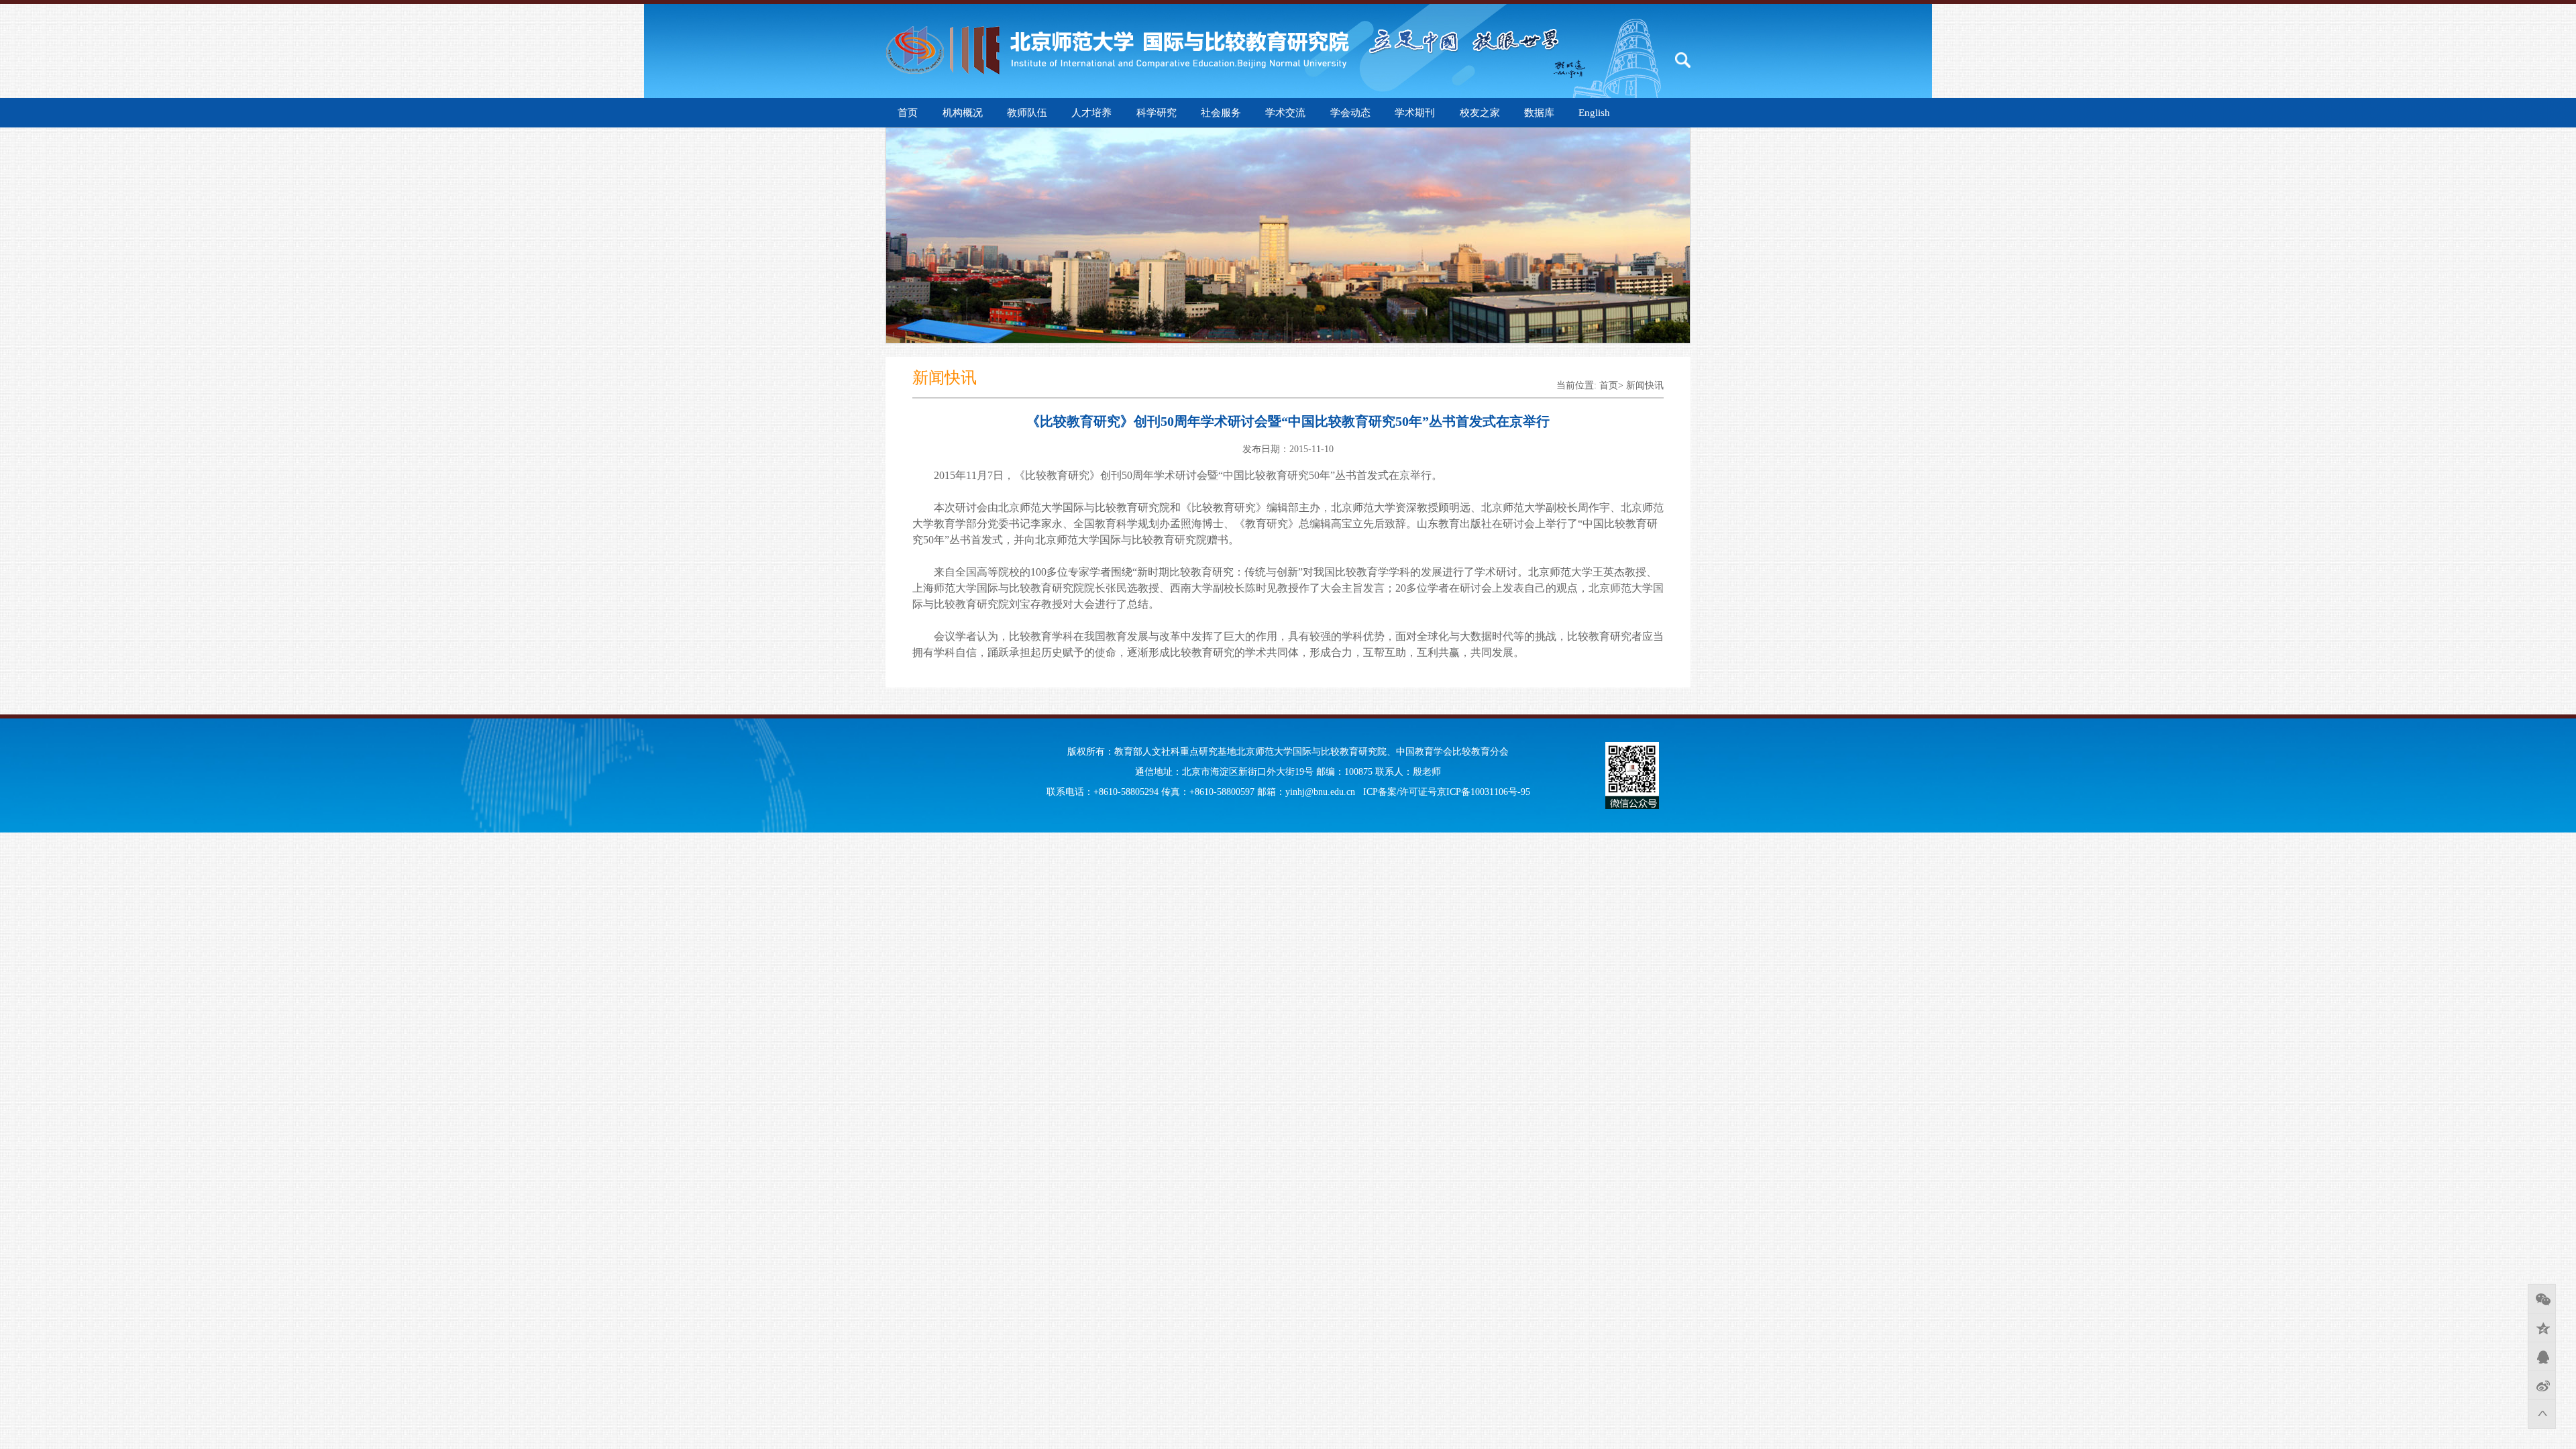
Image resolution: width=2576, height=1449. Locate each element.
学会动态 (1350, 113)
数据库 (1539, 113)
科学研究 (1157, 113)
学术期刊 (1415, 113)
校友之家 (1480, 113)
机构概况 (963, 113)
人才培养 (1091, 113)
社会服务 (1221, 113)
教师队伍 (1027, 113)
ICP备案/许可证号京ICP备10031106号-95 (1447, 792)
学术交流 (1285, 113)
